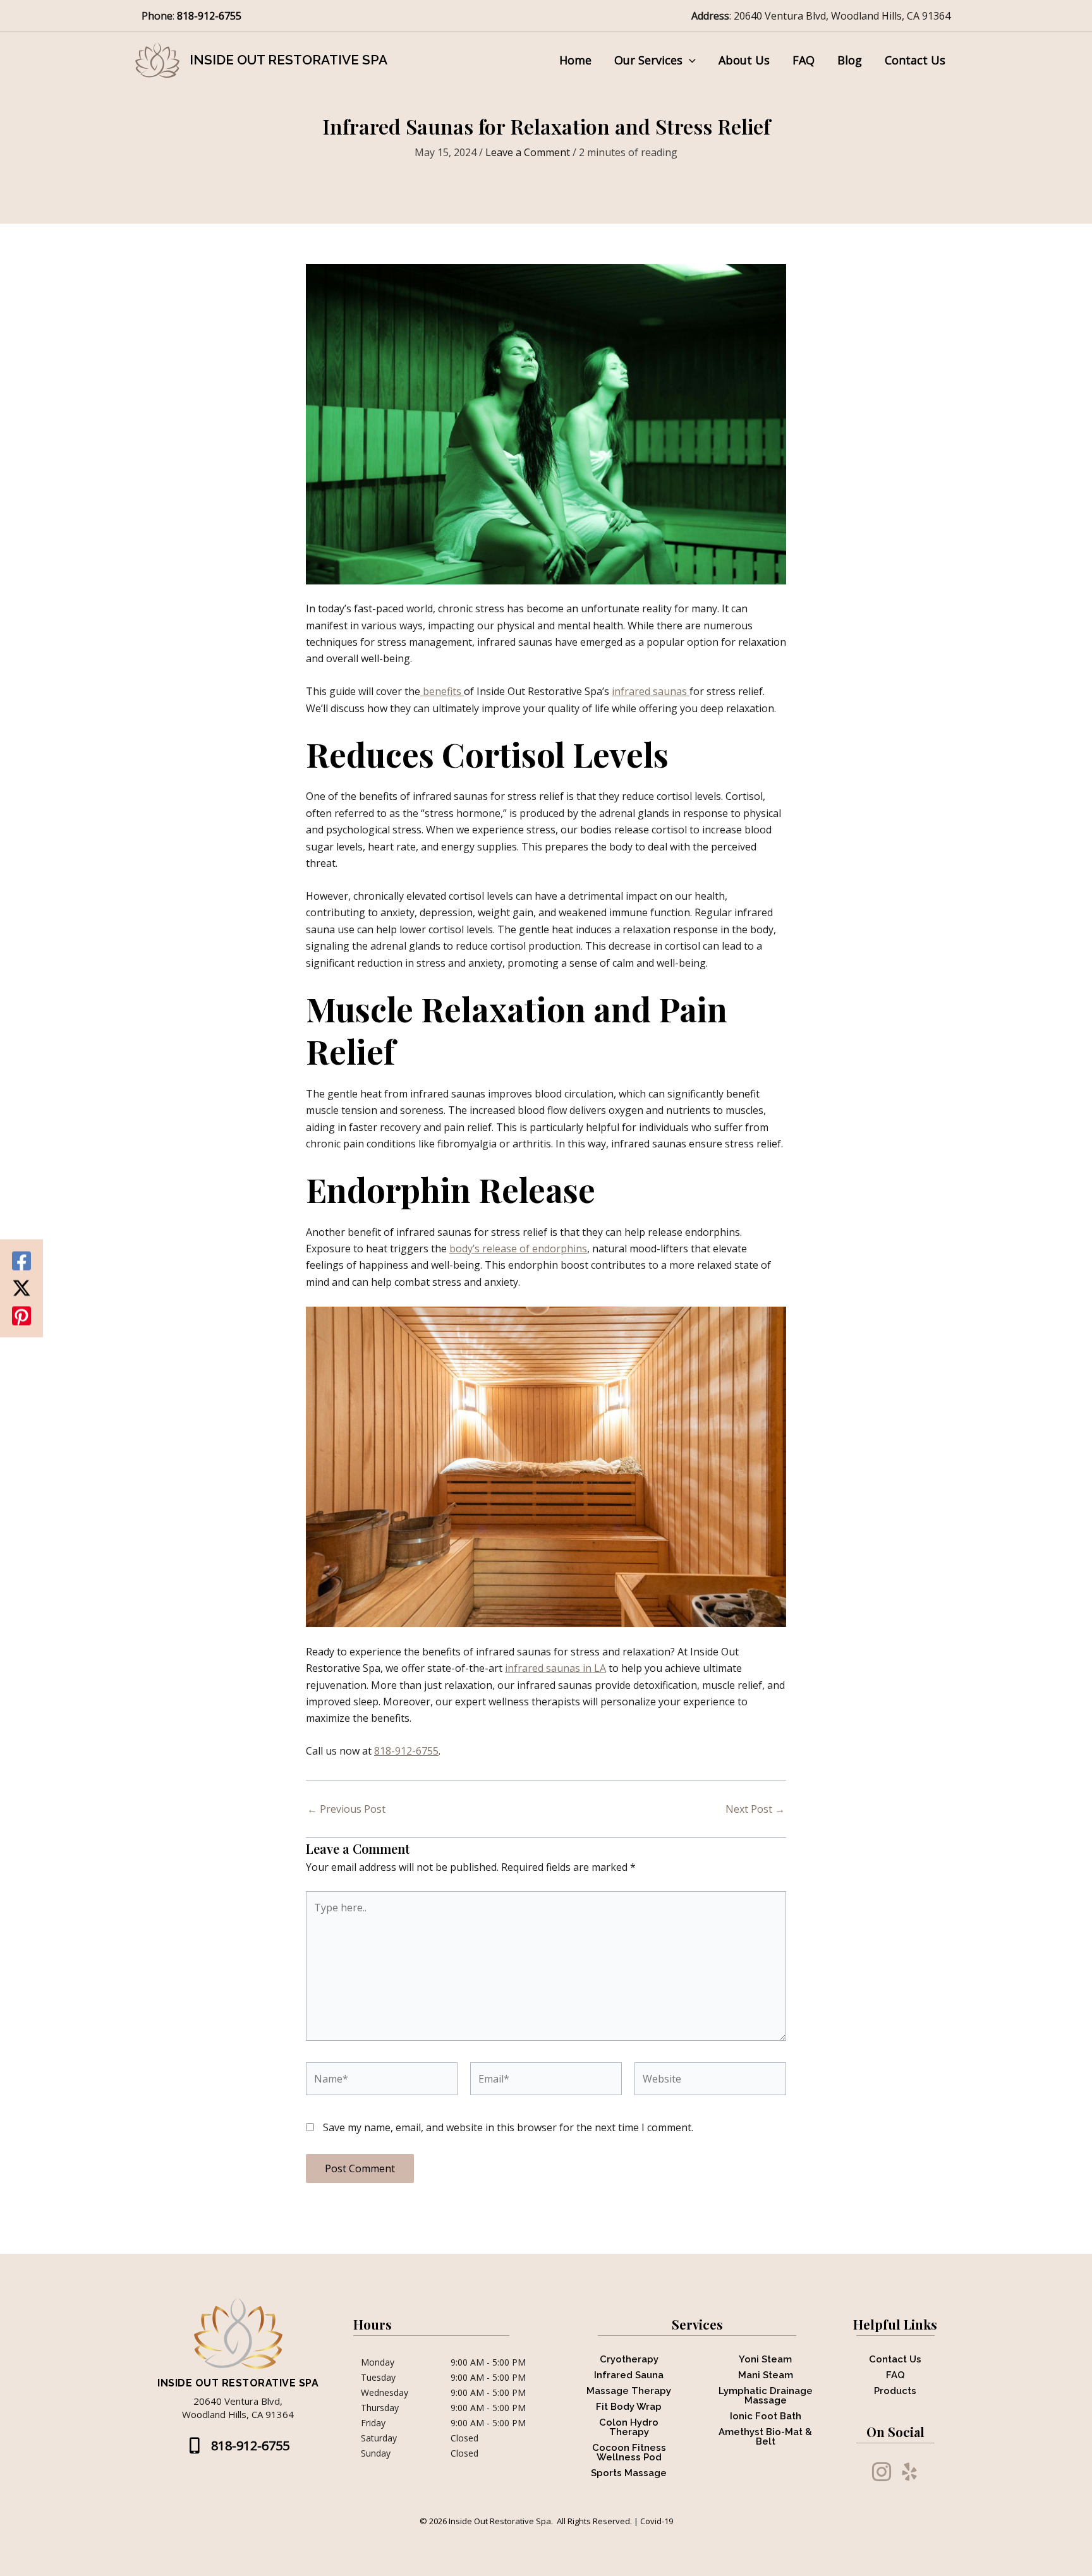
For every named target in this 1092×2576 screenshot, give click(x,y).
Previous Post (346, 1809)
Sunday (376, 2453)
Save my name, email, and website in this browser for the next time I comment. (508, 2127)
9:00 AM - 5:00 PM (488, 2362)
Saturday (379, 2438)
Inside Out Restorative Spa (288, 60)
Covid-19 (657, 2521)
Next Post (755, 1809)
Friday (373, 2423)
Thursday (380, 2408)
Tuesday (378, 2378)
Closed (464, 2438)
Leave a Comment (528, 152)
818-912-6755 (210, 16)
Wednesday (385, 2393)
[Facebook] (21, 1261)
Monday (378, 2362)
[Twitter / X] (21, 1288)
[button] (689, 60)
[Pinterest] (21, 1315)
